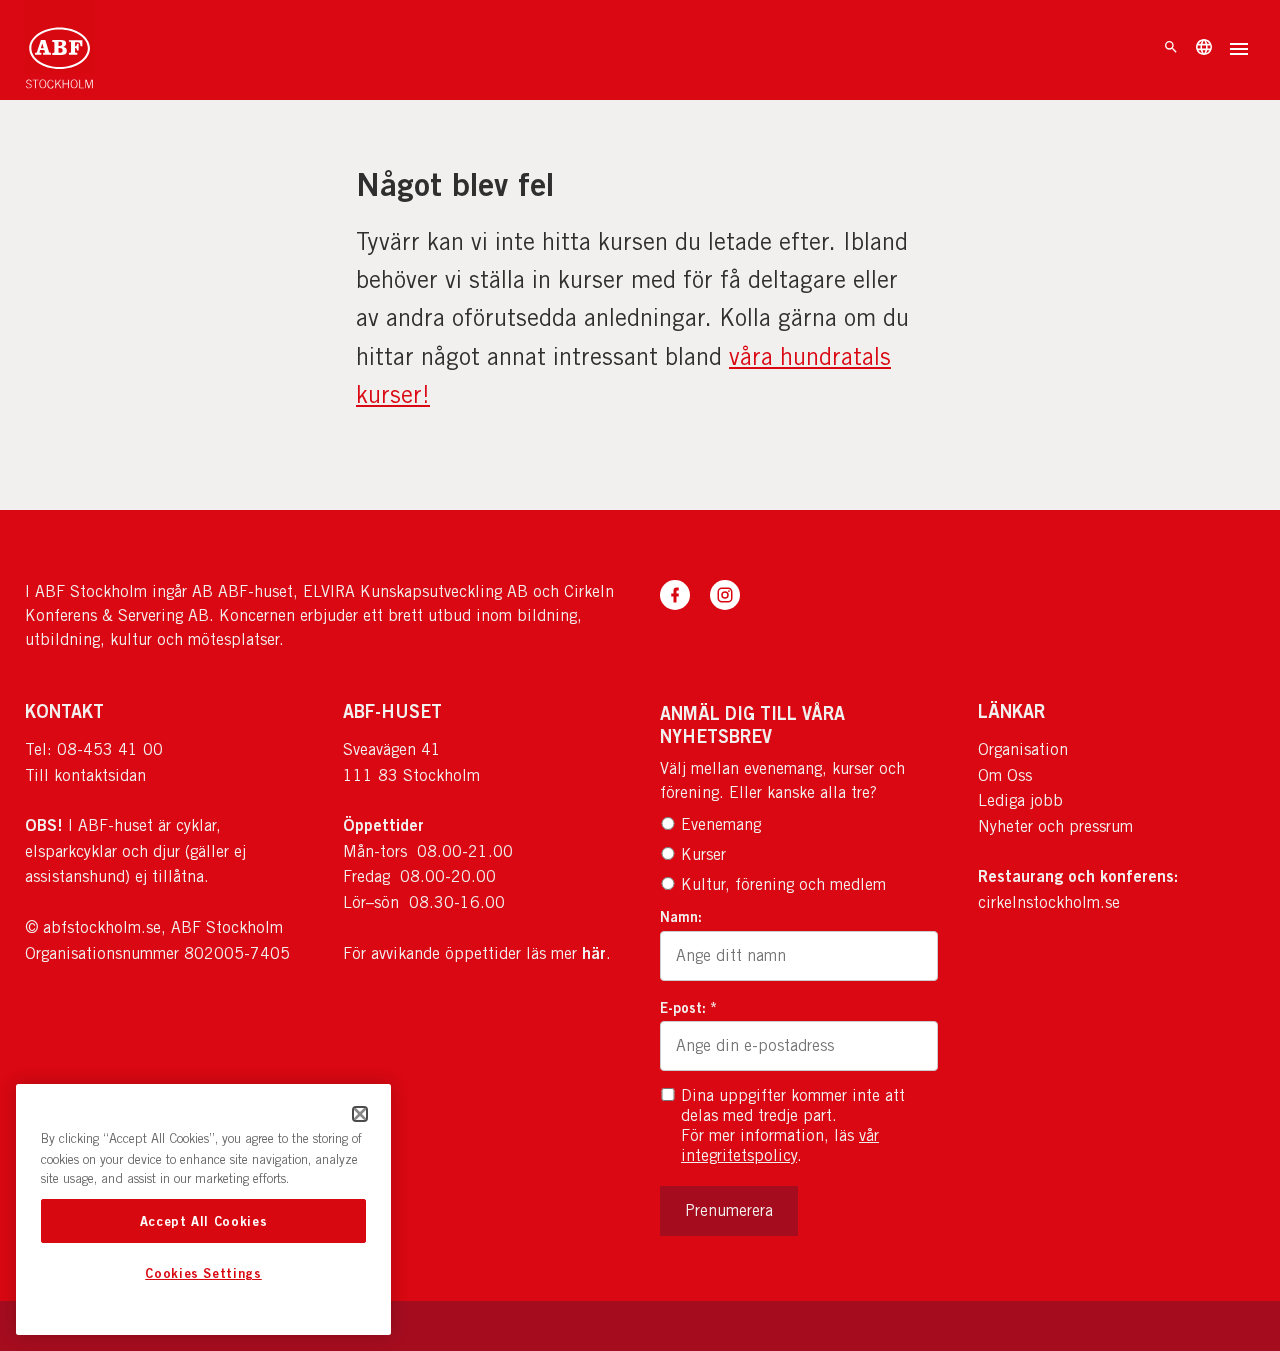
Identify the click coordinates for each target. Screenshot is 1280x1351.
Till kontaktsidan (85, 775)
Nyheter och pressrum (1055, 826)
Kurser (703, 854)
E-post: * (688, 1007)
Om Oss (1005, 775)
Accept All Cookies (204, 1221)
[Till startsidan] (59, 50)
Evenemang (721, 824)
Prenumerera (729, 1210)
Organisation (1023, 749)
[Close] (360, 1114)
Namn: (681, 916)
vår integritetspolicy (780, 1145)
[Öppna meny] (1239, 51)
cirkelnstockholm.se (1049, 902)
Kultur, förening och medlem (783, 884)
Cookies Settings (203, 1274)
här (594, 953)
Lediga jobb (1020, 800)
